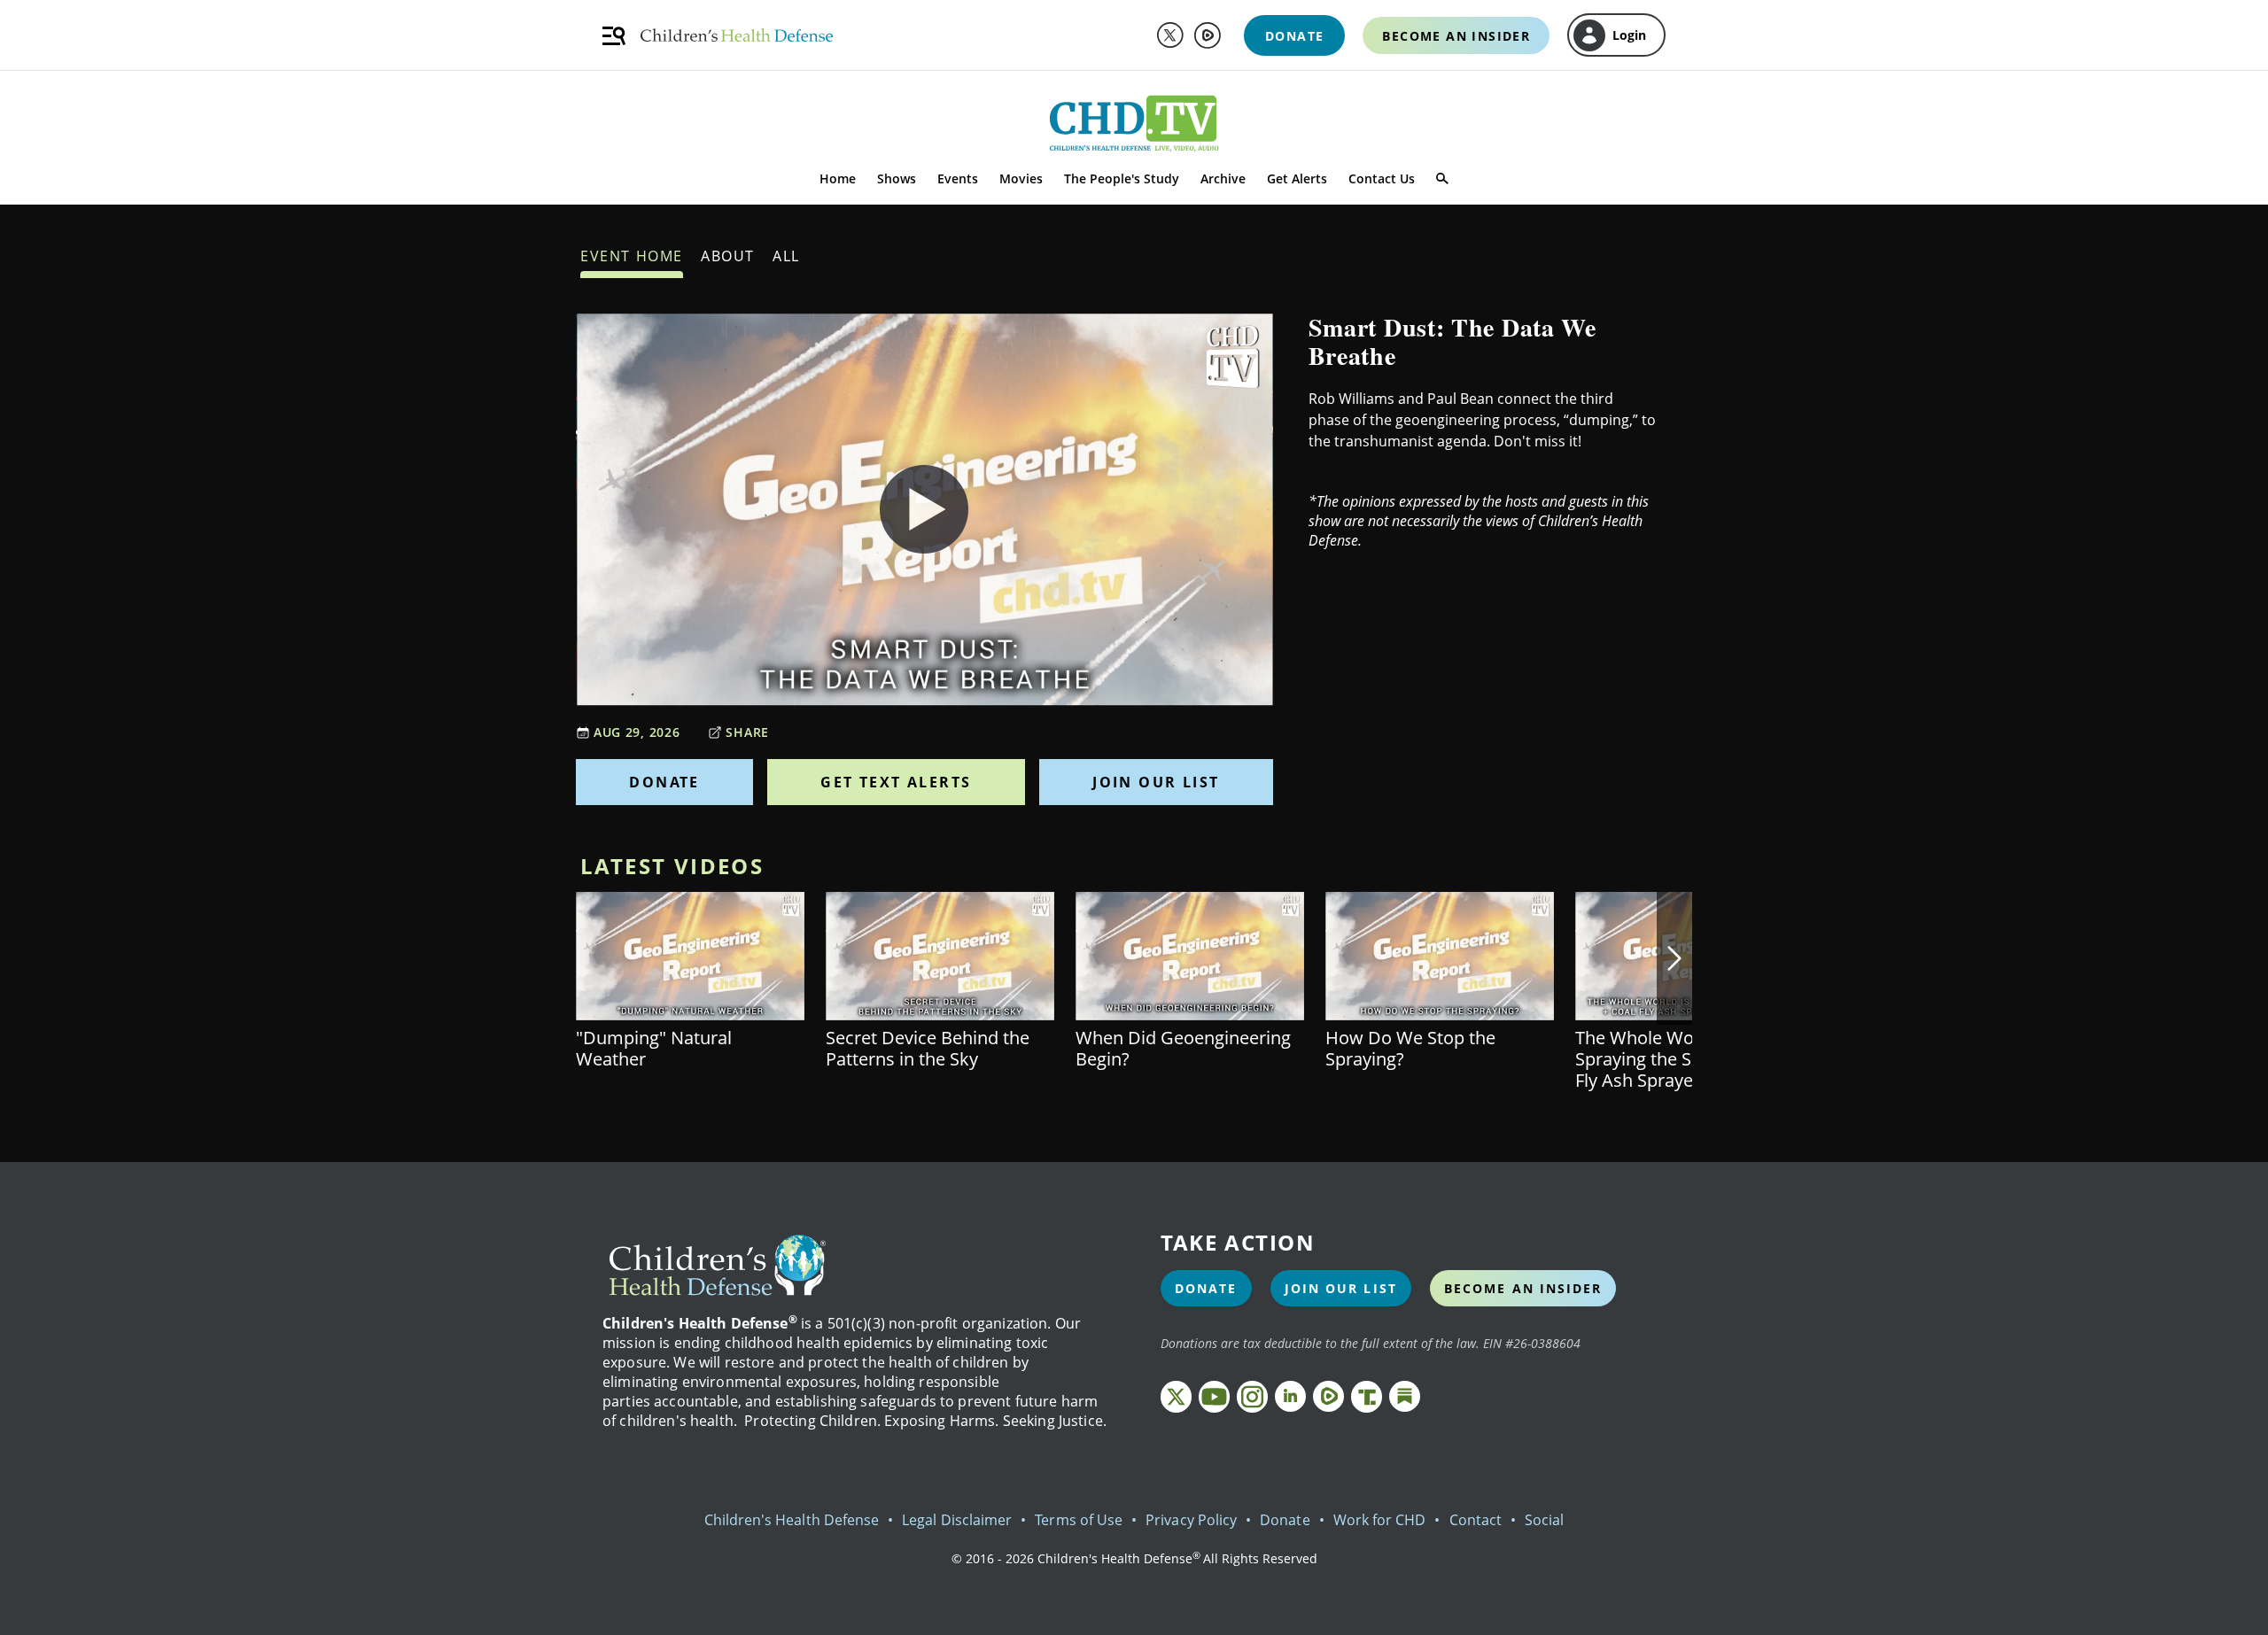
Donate (664, 782)
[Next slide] (1674, 958)
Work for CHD (1380, 1520)
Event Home (632, 256)
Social (1544, 1520)
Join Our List (1156, 782)
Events (958, 178)
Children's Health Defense (792, 1520)
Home (838, 178)
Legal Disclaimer (957, 1520)
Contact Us (1382, 178)
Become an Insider (1523, 1288)
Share (747, 732)
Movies (1021, 178)
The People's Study (1122, 178)
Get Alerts (1297, 178)
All (786, 256)
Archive (1223, 178)
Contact (1476, 1520)
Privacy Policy (1191, 1520)
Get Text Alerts (896, 782)
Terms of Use (1079, 1520)
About (728, 256)
